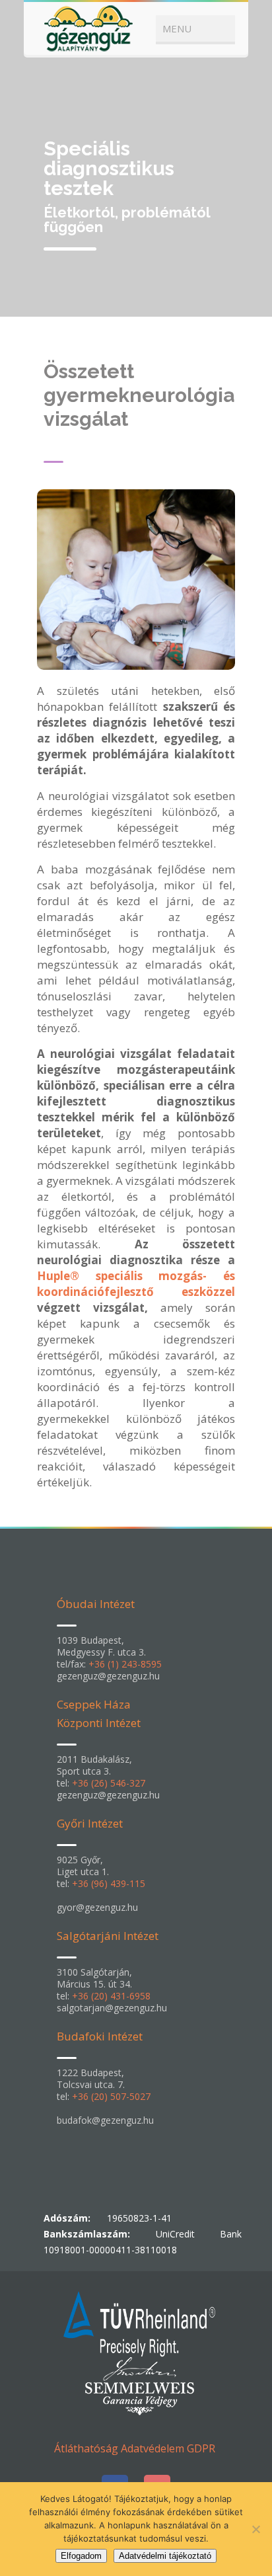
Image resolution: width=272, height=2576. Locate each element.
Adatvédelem (153, 2448)
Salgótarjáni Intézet (108, 1936)
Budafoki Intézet (100, 2036)
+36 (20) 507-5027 (111, 2096)
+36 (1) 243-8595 (125, 1664)
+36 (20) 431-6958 (111, 1996)
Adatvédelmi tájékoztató (165, 2556)
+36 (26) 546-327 (109, 1783)
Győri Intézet (90, 1823)
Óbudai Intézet (96, 1604)
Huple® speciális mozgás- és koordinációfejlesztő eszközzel (136, 1284)
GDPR (201, 2448)
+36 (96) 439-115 (109, 1883)
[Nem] (255, 2529)
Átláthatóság (86, 2448)
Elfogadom (81, 2556)
